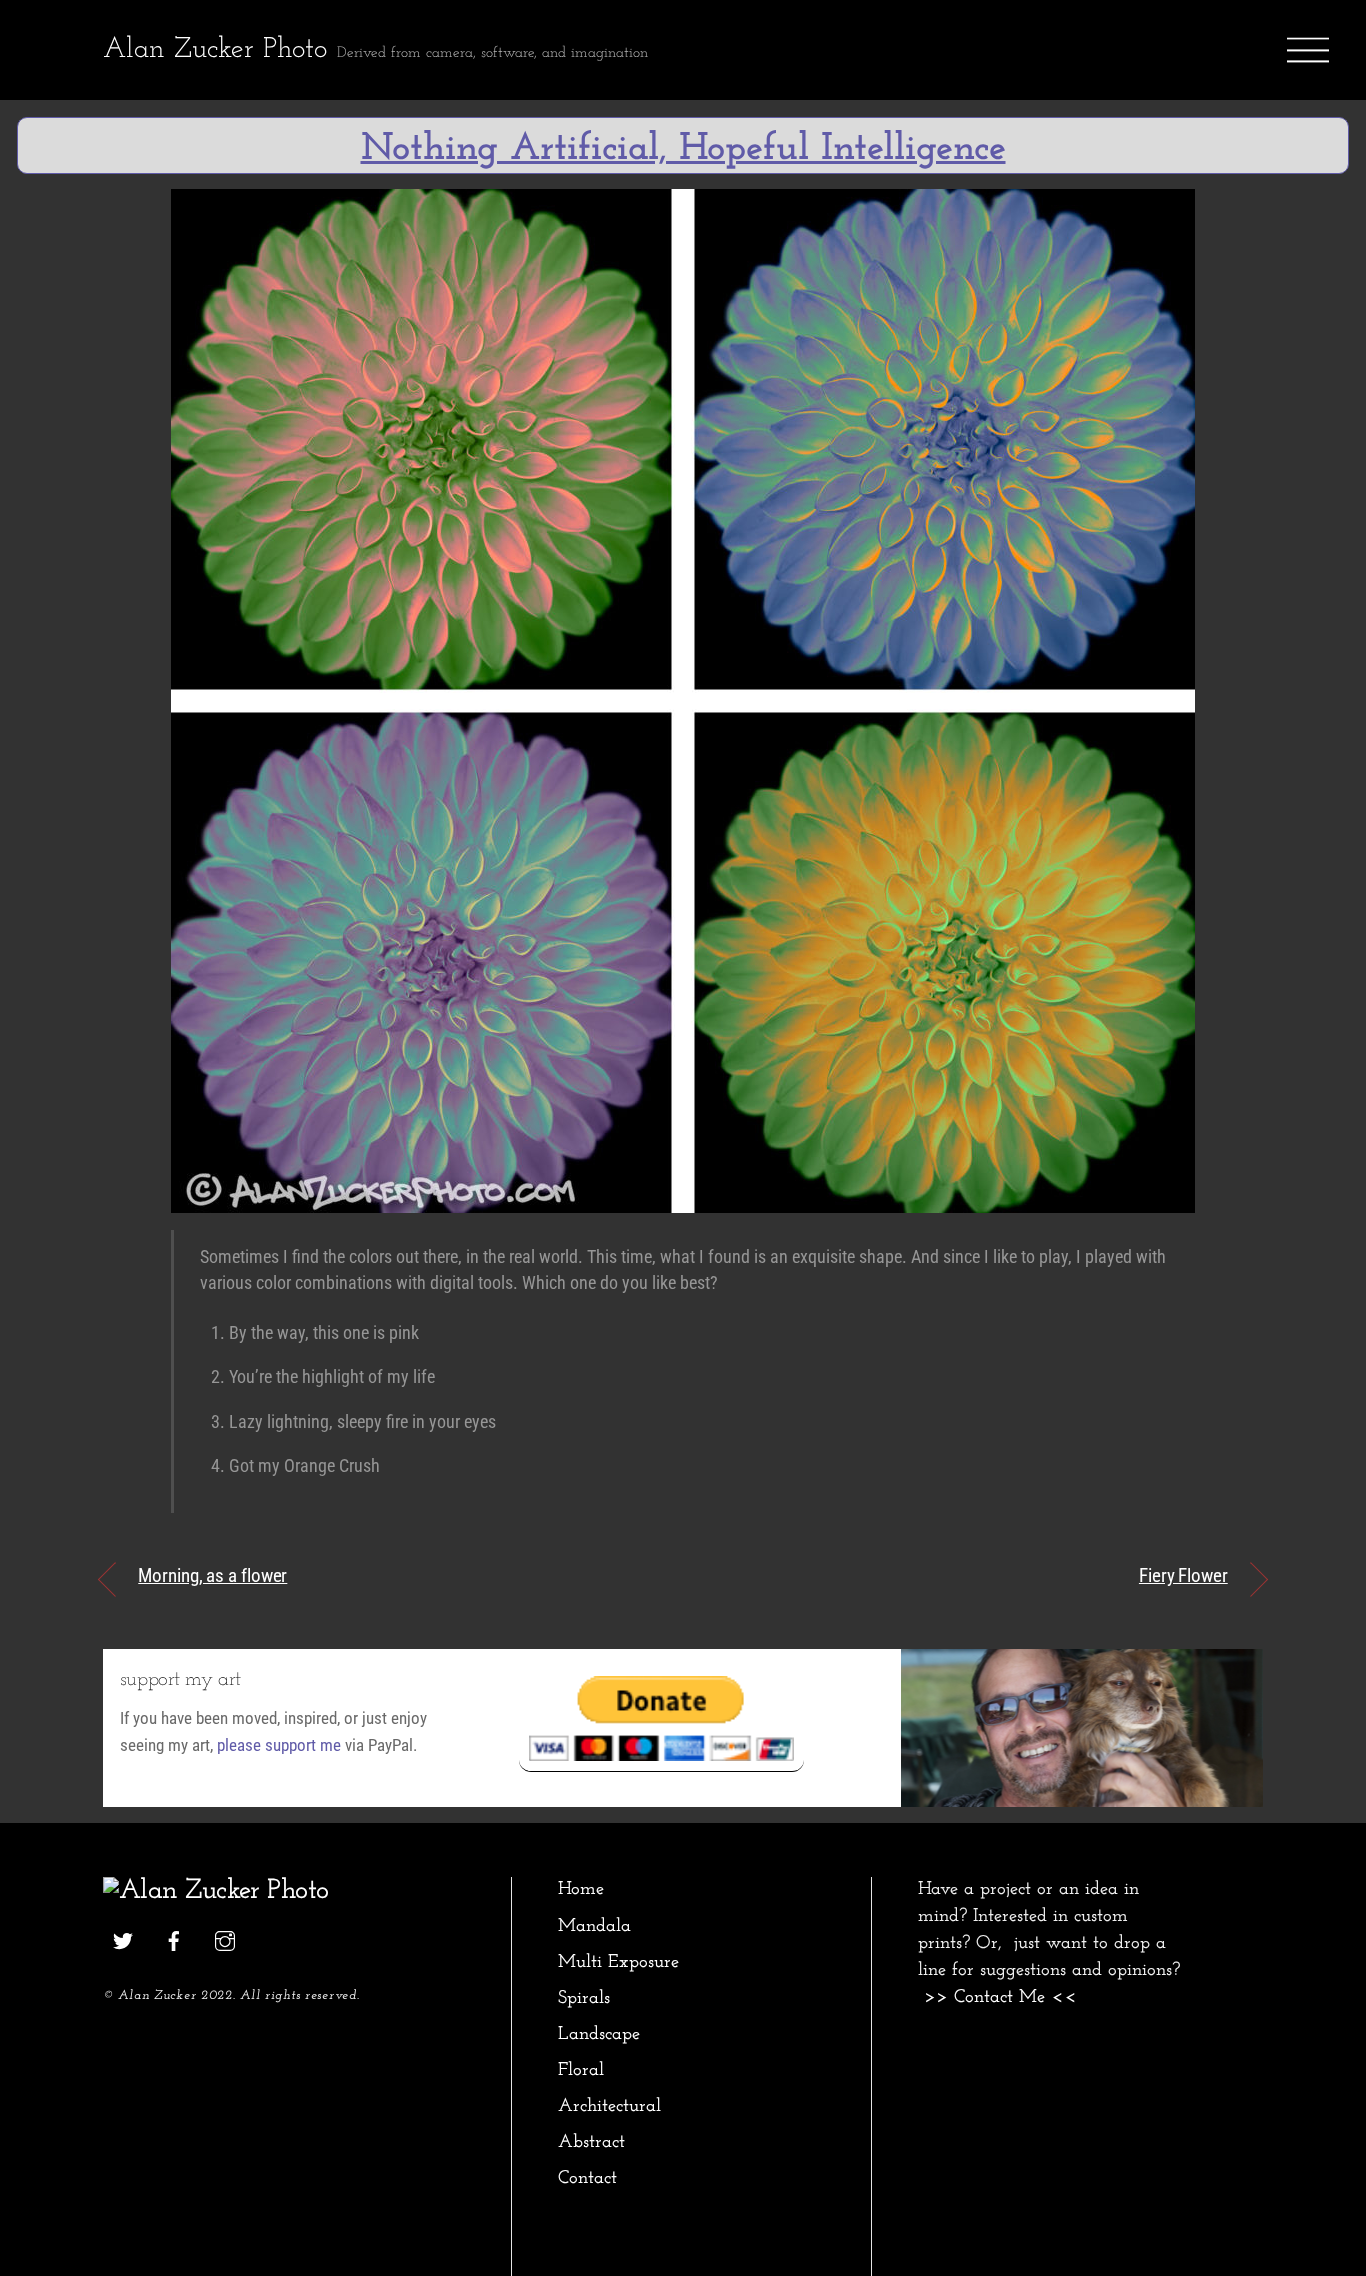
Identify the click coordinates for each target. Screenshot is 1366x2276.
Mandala (594, 1926)
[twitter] (123, 1939)
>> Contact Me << (1000, 1997)
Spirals (584, 1998)
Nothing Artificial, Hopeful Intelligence (683, 149)
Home (581, 1889)
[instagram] (225, 1939)
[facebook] (174, 1939)
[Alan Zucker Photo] (216, 1891)
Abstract (591, 2142)
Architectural (609, 2106)
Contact (587, 2178)
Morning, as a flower (212, 1575)
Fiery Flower (1183, 1575)
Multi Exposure (618, 1962)
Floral (581, 2070)
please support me (279, 1745)
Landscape (599, 2034)
